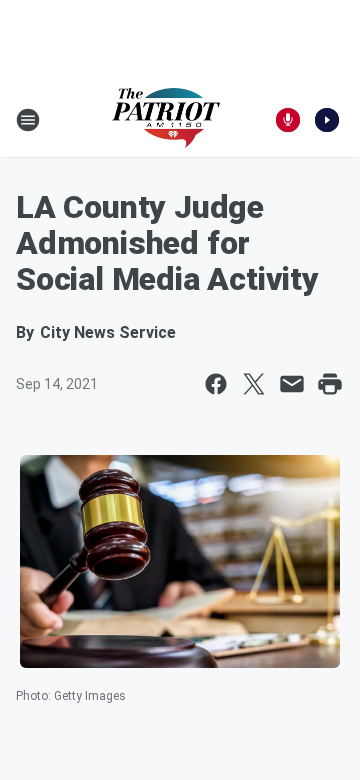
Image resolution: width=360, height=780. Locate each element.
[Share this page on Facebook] (216, 384)
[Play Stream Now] (327, 120)
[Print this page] (330, 384)
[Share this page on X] (254, 384)
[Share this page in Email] (292, 384)
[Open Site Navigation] (28, 120)
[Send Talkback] (288, 120)
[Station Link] (166, 120)
